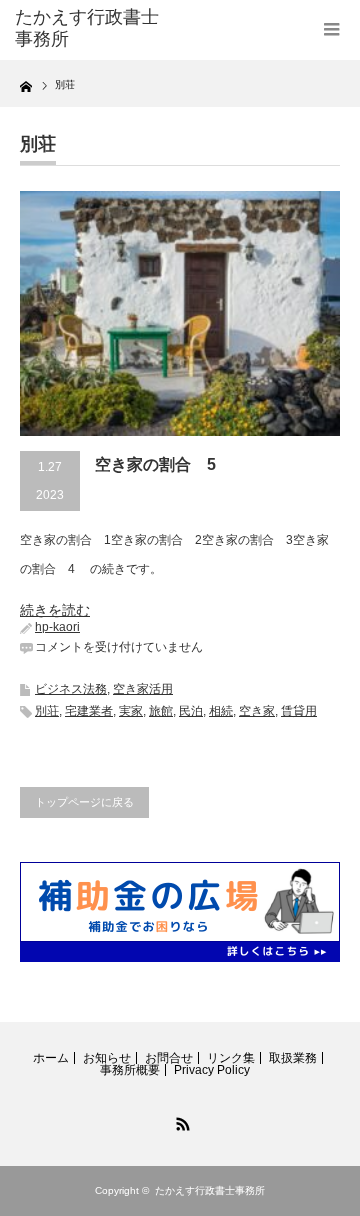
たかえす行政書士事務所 (210, 1190)
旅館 (161, 711)
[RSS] (180, 1121)
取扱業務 (293, 1058)
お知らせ (107, 1058)
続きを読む (55, 610)
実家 (131, 711)
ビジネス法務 (71, 689)
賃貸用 (299, 711)
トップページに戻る (84, 802)
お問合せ (169, 1058)
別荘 (47, 711)
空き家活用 (143, 689)
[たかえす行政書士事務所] (87, 28)
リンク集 (231, 1058)
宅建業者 (89, 711)
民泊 (191, 711)
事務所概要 (130, 1070)
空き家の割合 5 (155, 464)
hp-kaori (57, 627)
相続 (221, 711)
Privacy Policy (212, 1070)
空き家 (257, 711)
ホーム (51, 1058)
